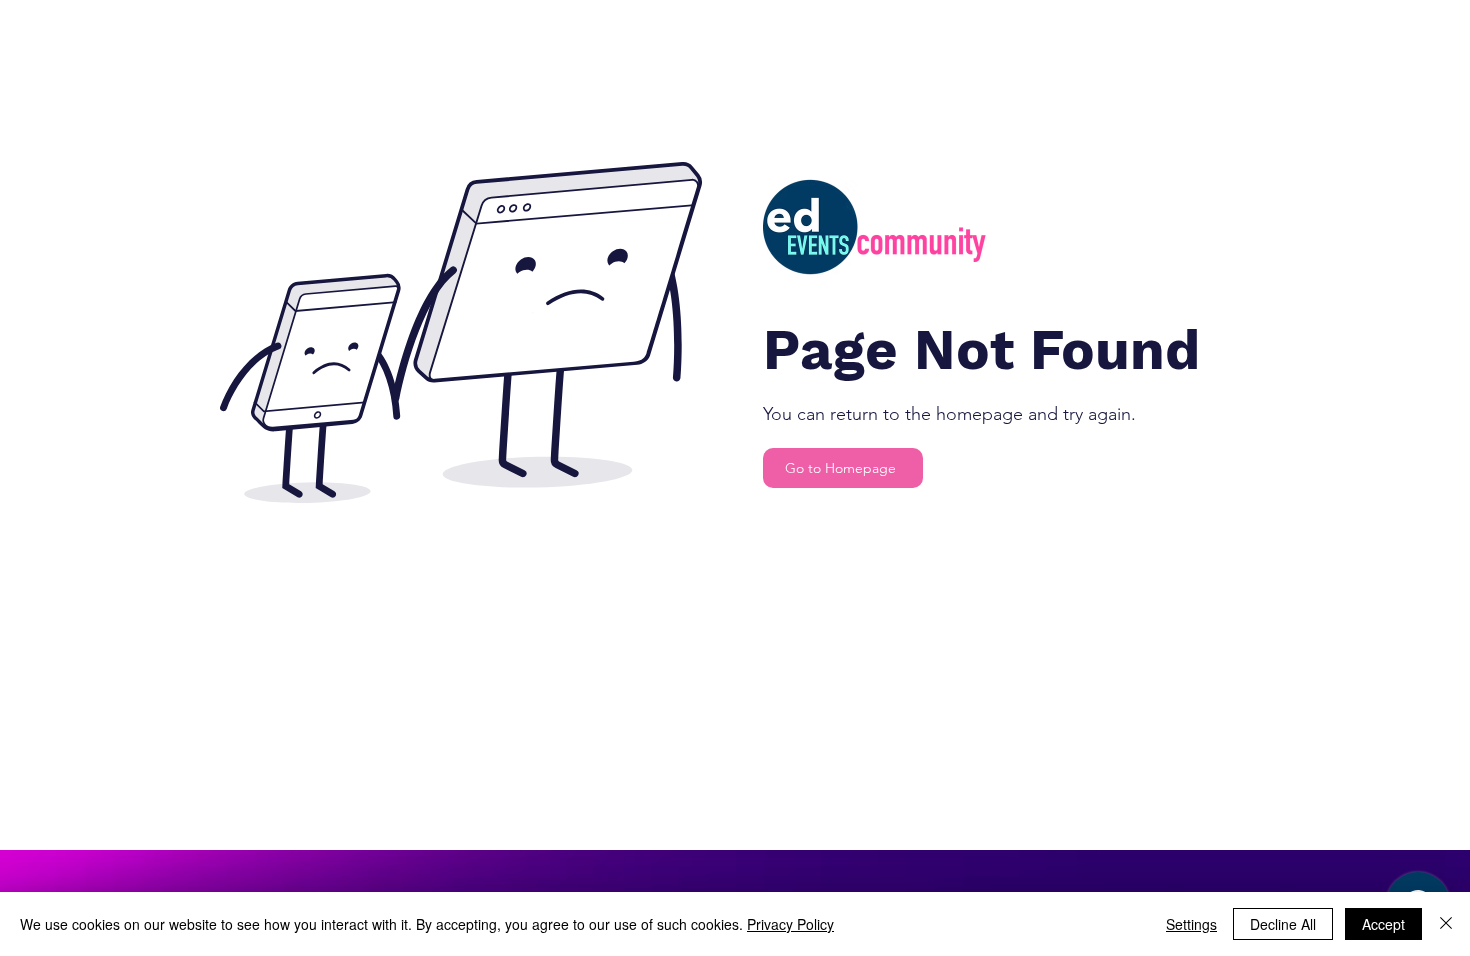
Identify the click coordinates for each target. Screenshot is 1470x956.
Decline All (1283, 924)
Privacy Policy (790, 924)
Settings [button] (1191, 924)
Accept (1383, 924)
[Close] (1446, 924)
